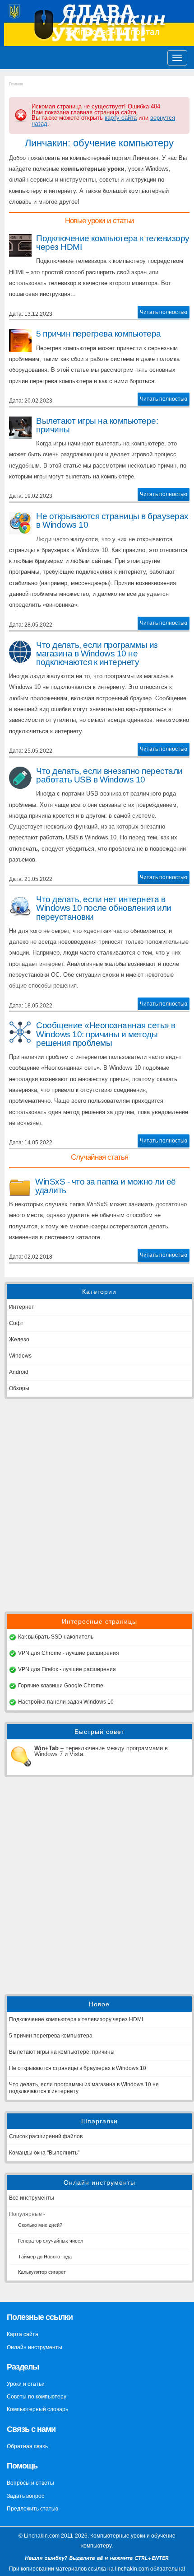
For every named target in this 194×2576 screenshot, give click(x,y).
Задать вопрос (25, 2496)
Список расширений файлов (46, 2136)
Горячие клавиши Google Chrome (61, 1686)
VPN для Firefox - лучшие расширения (67, 1669)
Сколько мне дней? (40, 2225)
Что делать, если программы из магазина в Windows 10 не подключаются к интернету (97, 653)
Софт (16, 1323)
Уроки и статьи (26, 2384)
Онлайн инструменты (35, 2347)
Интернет (22, 1307)
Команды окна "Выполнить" (44, 2153)
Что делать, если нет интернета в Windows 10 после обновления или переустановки (104, 908)
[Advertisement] (97, 1505)
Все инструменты (32, 2198)
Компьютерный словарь (37, 2409)
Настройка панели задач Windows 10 (66, 1702)
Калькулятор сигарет (42, 2272)
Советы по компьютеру (37, 2397)
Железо (19, 1340)
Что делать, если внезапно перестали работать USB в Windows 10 (109, 775)
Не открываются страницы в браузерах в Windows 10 (112, 520)
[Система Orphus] (97, 2563)
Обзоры (19, 1388)
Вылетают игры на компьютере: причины (97, 425)
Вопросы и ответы (30, 2483)
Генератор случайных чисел (51, 2241)
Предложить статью (32, 2509)
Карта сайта (23, 2334)
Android (19, 1372)
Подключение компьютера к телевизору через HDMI (113, 243)
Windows (20, 1356)
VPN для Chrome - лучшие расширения (69, 1653)
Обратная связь (27, 2446)
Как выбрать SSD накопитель (56, 1637)
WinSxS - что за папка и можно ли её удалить (106, 1186)
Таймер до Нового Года (45, 2257)
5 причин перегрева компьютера (99, 334)
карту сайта (121, 118)
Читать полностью (164, 312)
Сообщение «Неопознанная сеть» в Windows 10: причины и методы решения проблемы (106, 1034)
